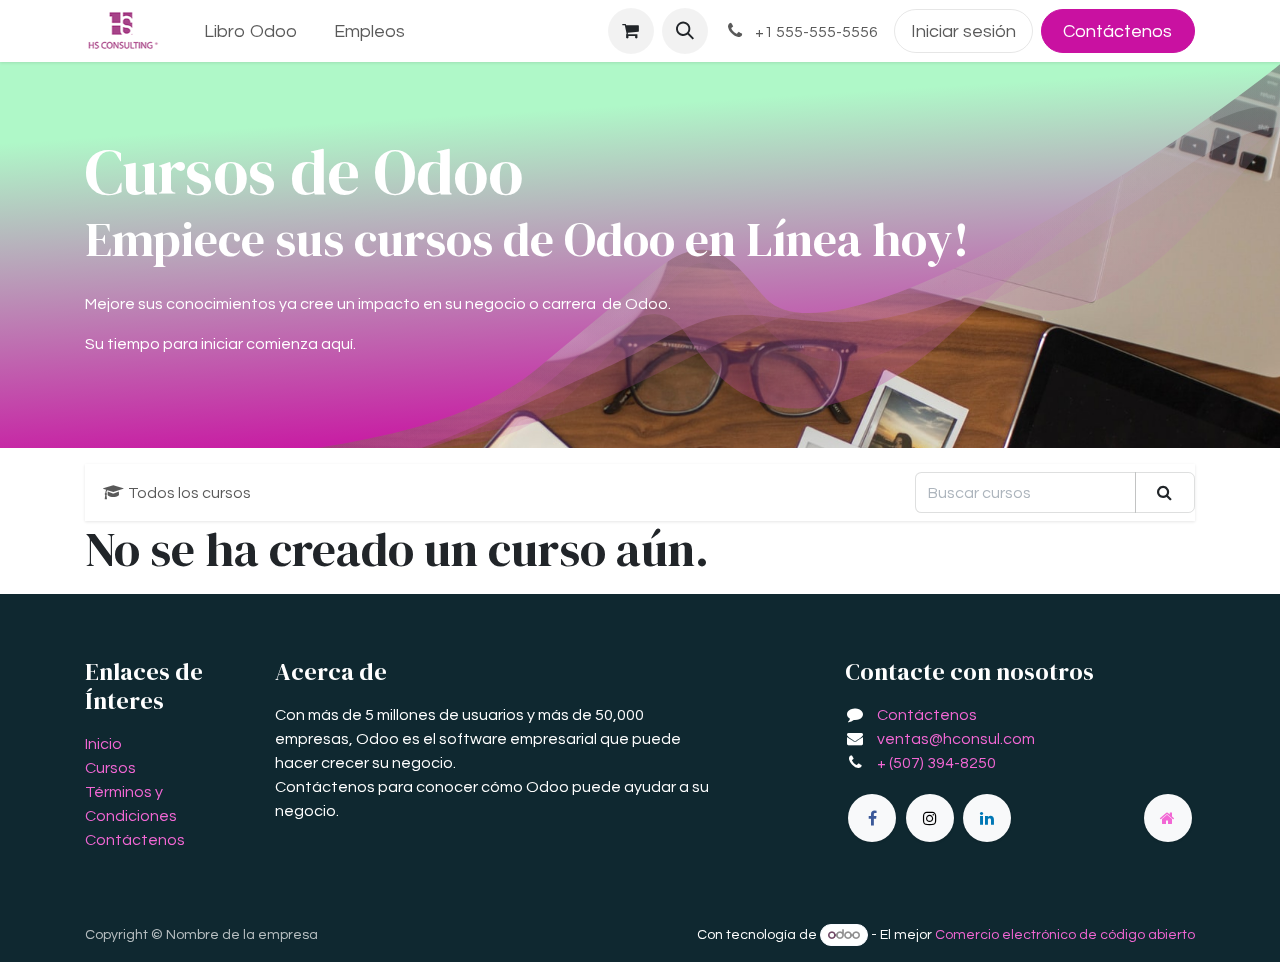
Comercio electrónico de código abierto (1065, 935)
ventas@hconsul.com (956, 739)
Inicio (103, 744)
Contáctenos (1117, 31)
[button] (685, 31)
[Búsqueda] (1165, 492)
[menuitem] (251, 31)
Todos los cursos (189, 493)
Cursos (110, 768)
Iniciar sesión (963, 31)
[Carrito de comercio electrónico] (631, 31)
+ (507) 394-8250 (936, 763)
